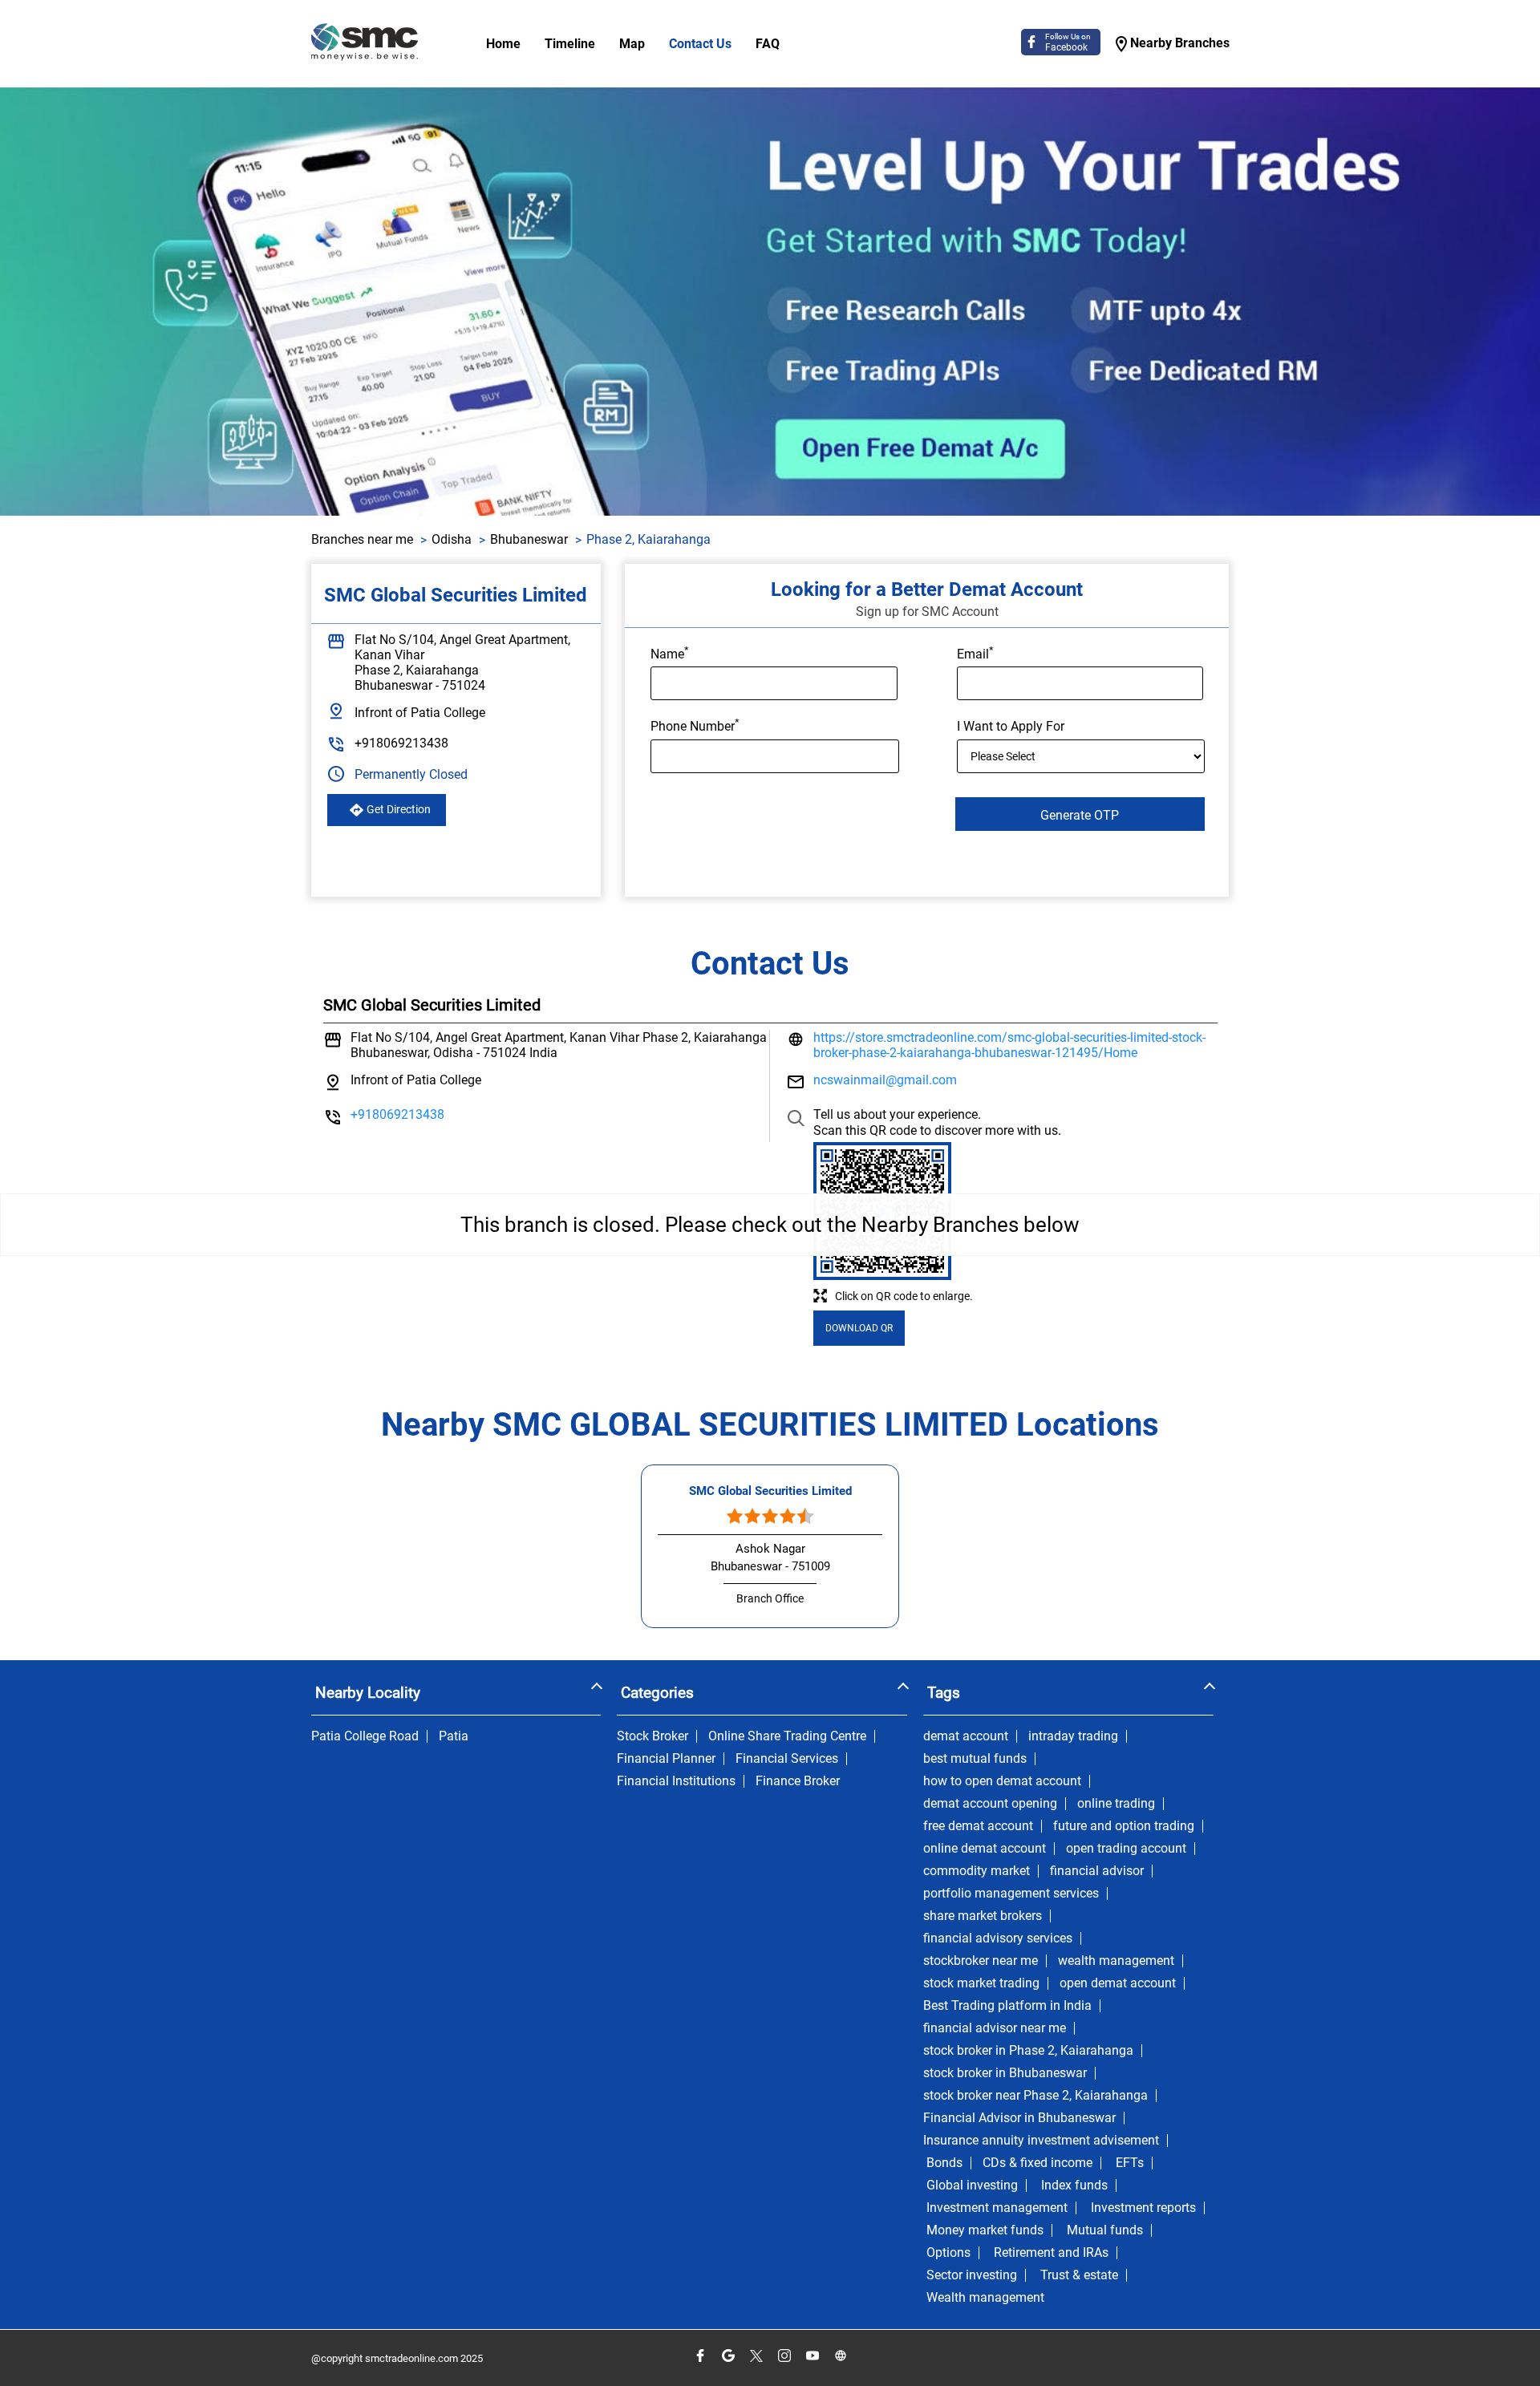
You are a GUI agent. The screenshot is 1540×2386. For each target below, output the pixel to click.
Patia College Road (365, 1736)
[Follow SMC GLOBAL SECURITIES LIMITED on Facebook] (700, 2356)
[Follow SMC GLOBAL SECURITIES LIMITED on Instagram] (784, 2356)
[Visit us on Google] (728, 2356)
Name (670, 653)
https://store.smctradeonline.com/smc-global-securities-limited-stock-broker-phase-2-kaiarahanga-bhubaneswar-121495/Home (1009, 1045)
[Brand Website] (840, 2356)
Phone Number (695, 725)
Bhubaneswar (529, 539)
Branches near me (362, 539)
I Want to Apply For (1011, 727)
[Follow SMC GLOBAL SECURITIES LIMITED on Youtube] (812, 2356)
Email (975, 653)
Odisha (452, 539)
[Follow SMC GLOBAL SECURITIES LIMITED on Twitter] (756, 2356)
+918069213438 (401, 743)
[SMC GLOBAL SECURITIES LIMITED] (365, 44)
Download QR (859, 1328)
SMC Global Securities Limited (770, 1491)
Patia (454, 1736)
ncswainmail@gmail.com (885, 1080)
